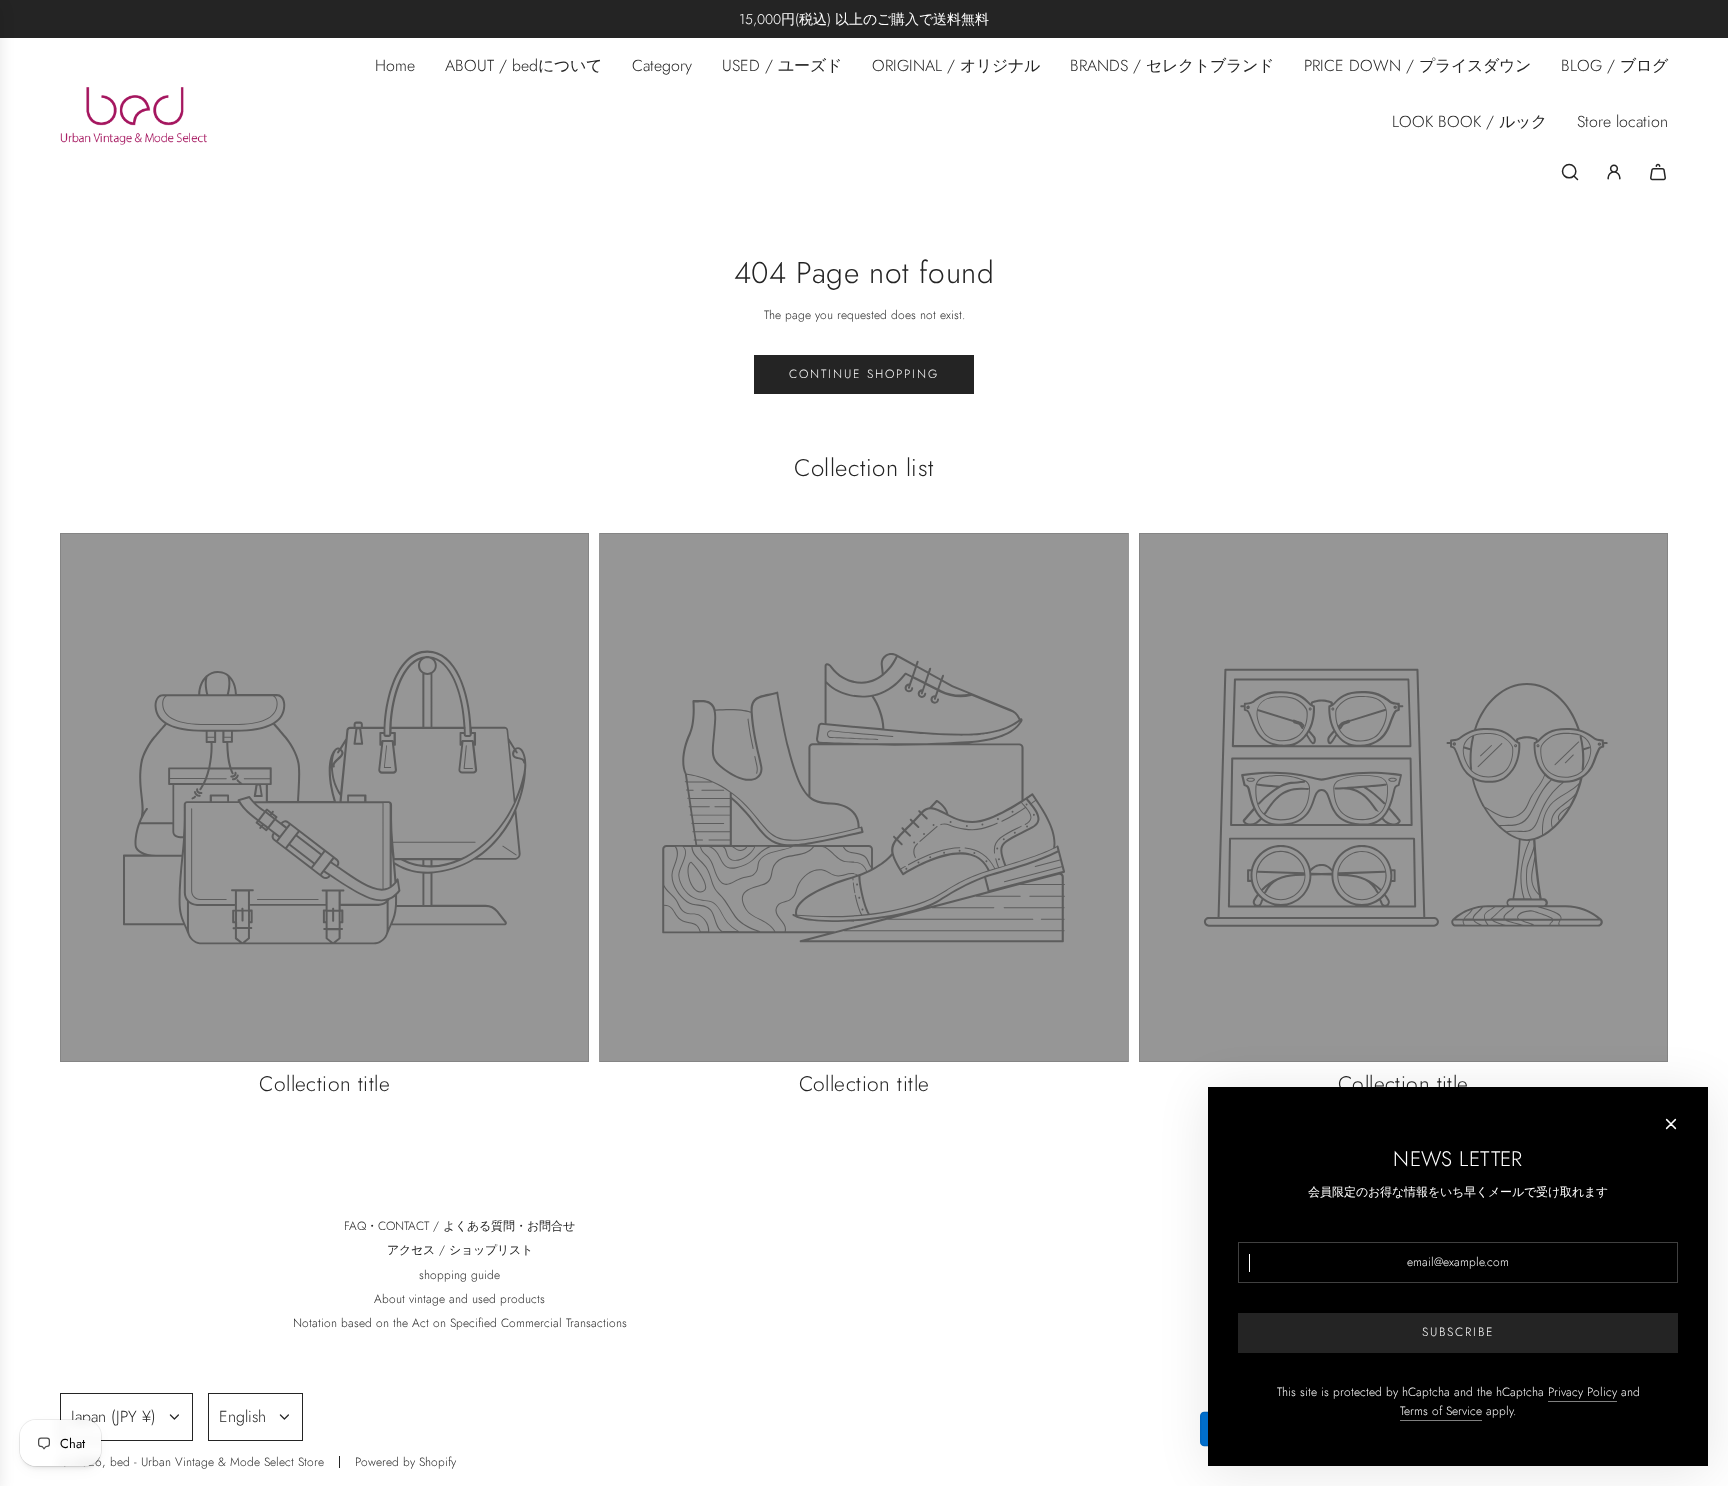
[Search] (1570, 172)
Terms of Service (1441, 1411)
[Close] (1671, 1124)
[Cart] (1658, 172)
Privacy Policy (1582, 1392)
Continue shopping (864, 374)
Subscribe (1458, 1332)
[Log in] (1614, 172)
